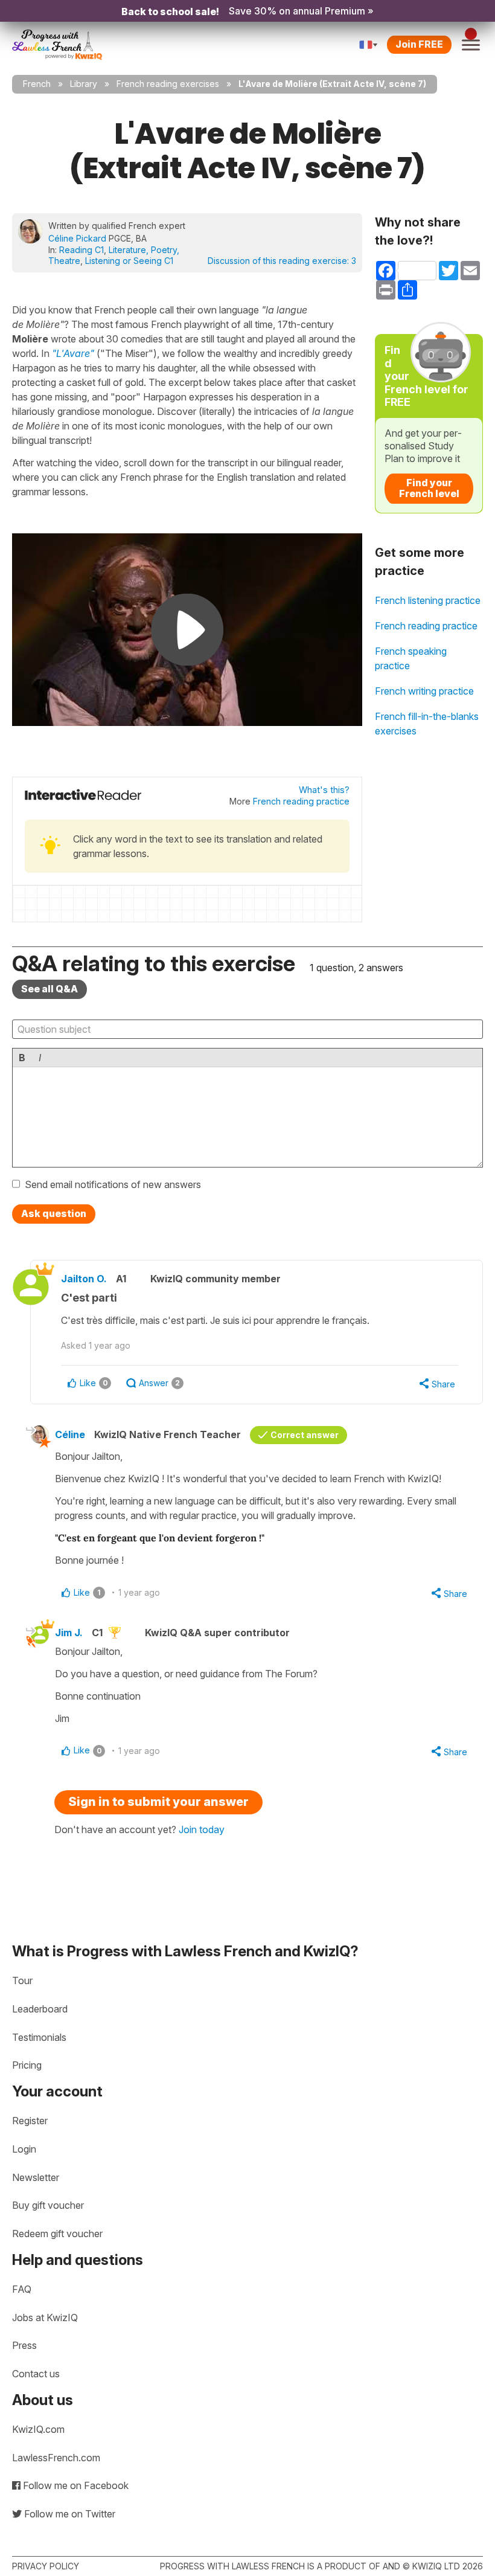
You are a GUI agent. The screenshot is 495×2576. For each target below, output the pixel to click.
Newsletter (36, 2177)
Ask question (54, 1213)
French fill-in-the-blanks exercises (427, 724)
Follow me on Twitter (69, 2514)
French (37, 84)
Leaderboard (40, 2009)
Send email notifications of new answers (113, 1184)
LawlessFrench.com (56, 2458)
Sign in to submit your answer (158, 1802)
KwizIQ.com (38, 2429)
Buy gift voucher (48, 2205)
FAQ (22, 2289)
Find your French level (429, 488)
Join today (202, 1829)
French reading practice (301, 801)
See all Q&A (49, 989)
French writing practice (424, 691)
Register (30, 2121)
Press (24, 2345)
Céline (70, 1434)
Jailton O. (84, 1279)
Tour (22, 1980)
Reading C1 (81, 250)
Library (84, 84)
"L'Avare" (73, 353)
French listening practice (428, 600)
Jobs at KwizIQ (45, 2317)
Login (24, 2149)
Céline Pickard (77, 238)
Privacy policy (46, 2566)
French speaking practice (411, 658)
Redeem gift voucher (57, 2234)
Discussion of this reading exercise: (282, 261)
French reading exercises (168, 84)
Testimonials (39, 2037)
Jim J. (69, 1633)
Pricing (27, 2065)
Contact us (36, 2374)
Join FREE (419, 44)
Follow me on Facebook (75, 2485)
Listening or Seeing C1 (129, 261)
